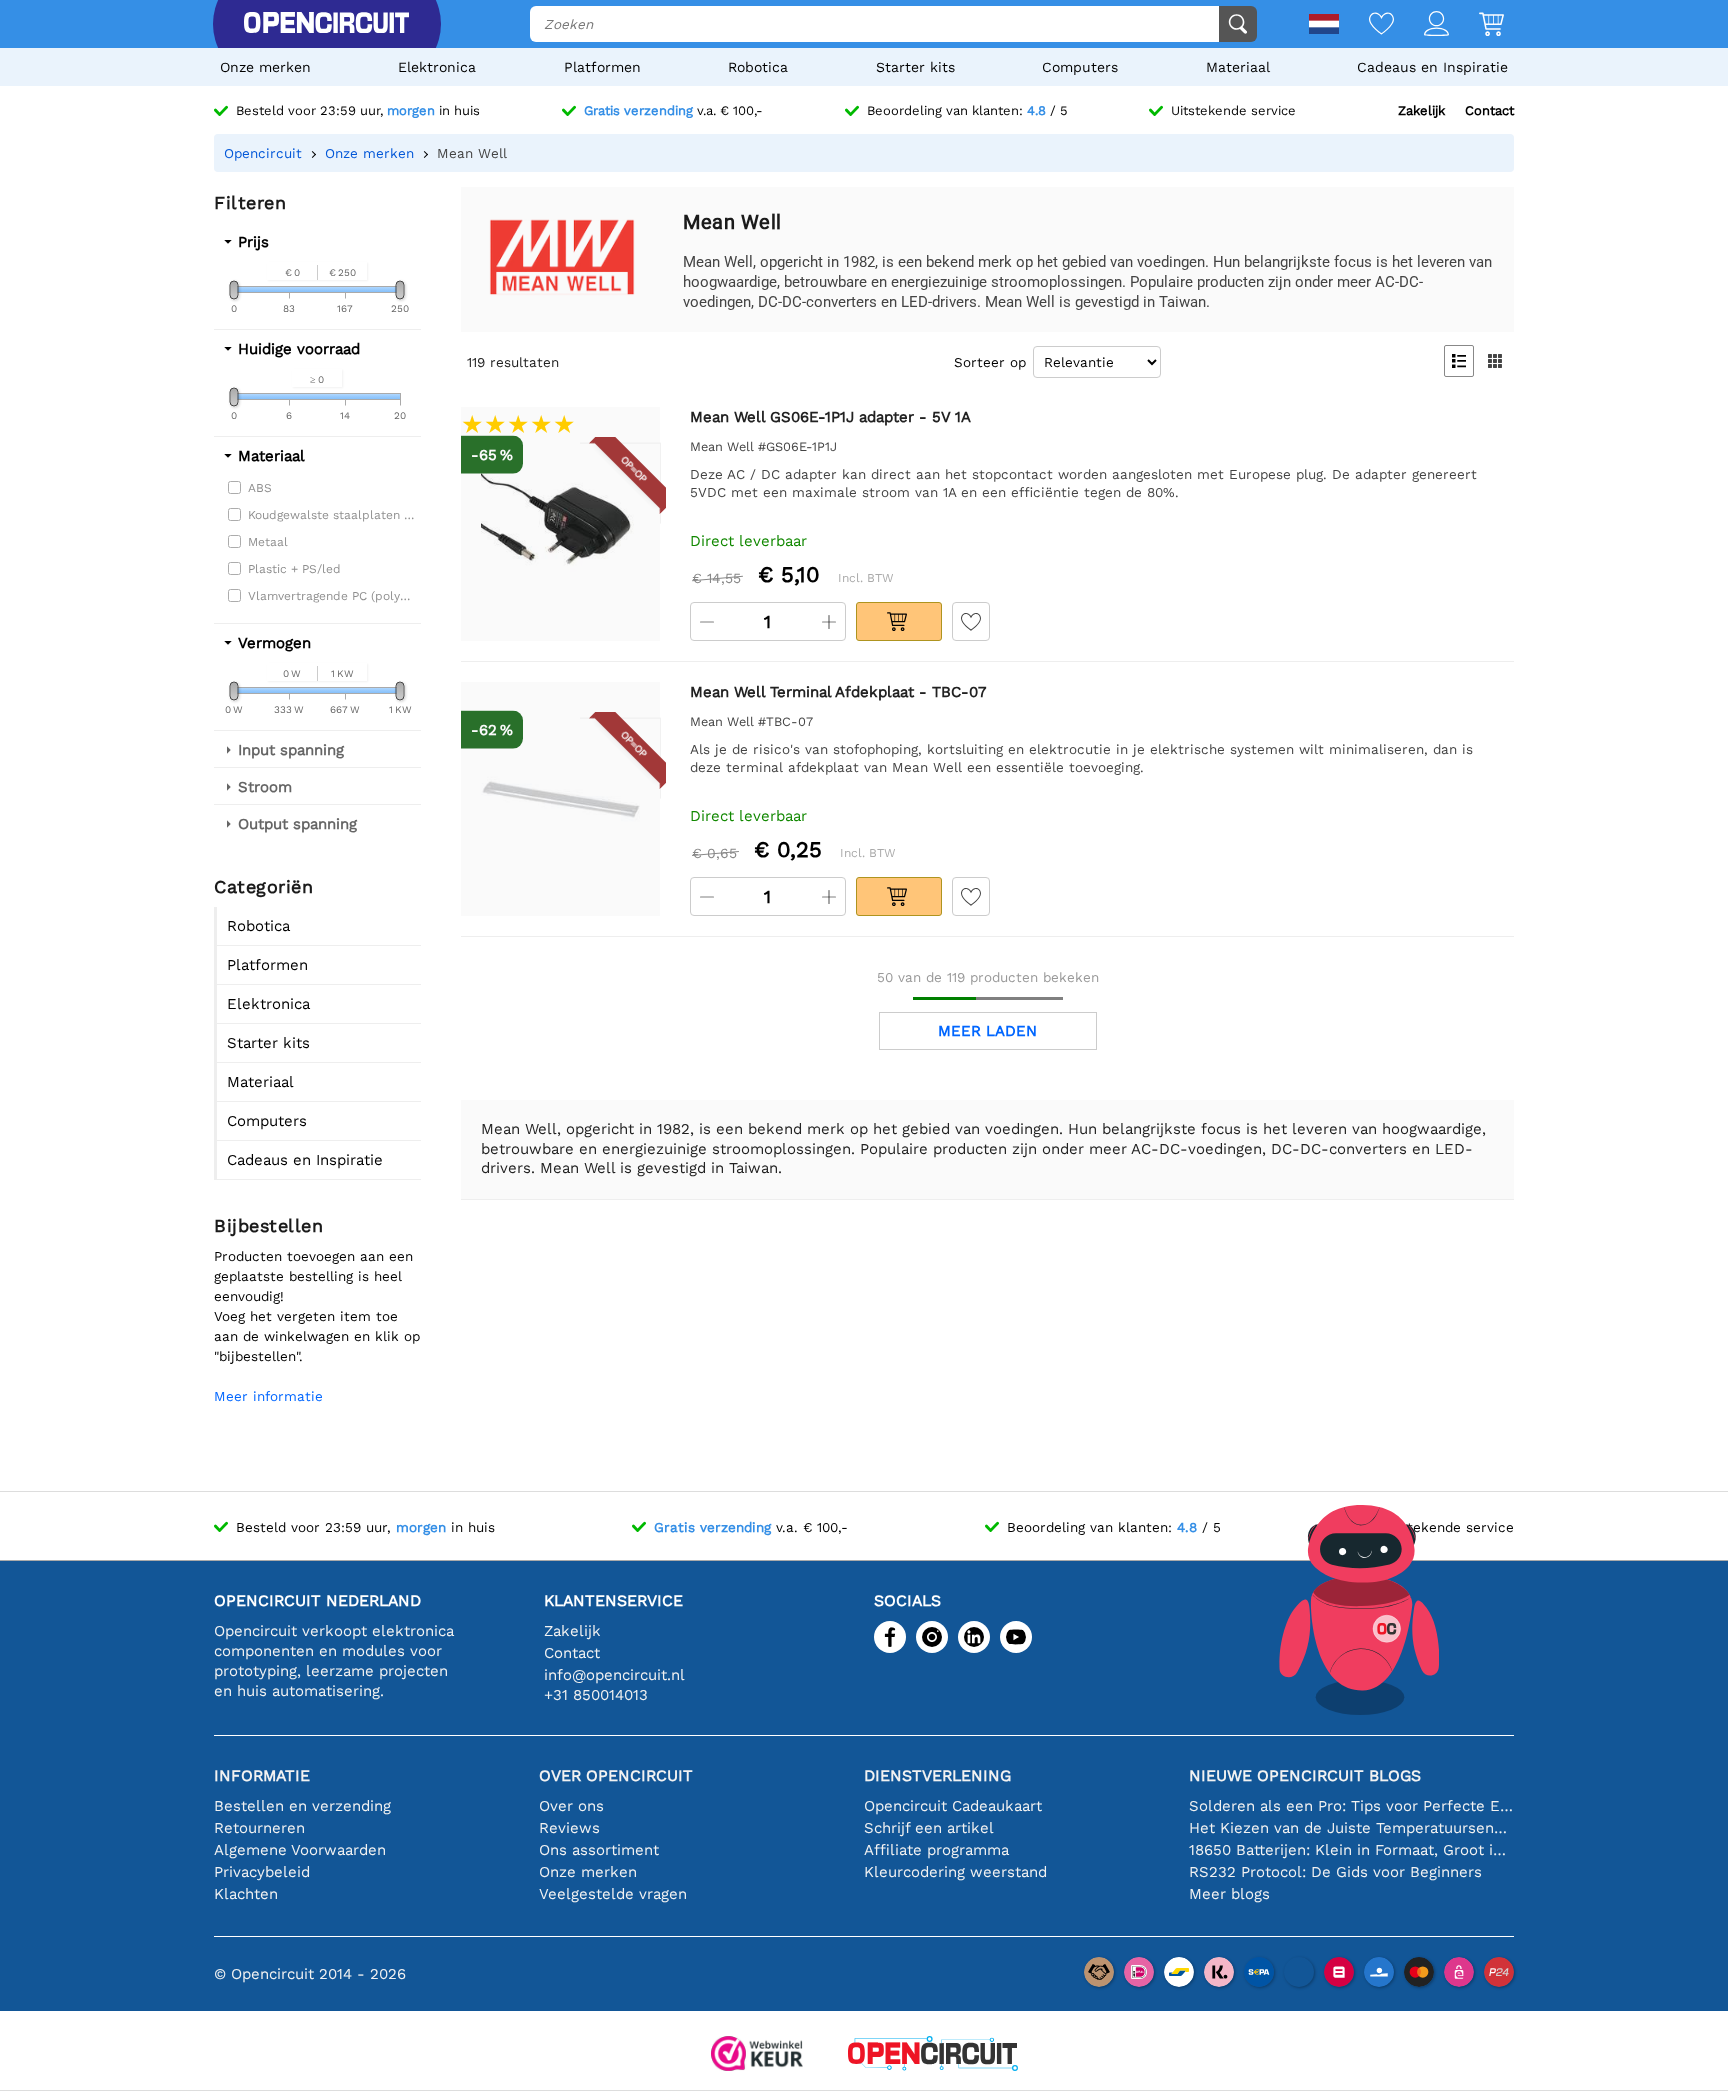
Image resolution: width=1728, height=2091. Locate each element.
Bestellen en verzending (302, 1806)
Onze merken (265, 67)
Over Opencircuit (616, 1775)
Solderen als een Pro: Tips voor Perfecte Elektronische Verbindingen (1351, 1806)
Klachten (246, 1894)
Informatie (262, 1775)
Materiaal (1238, 67)
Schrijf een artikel (929, 1828)
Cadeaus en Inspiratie (1432, 67)
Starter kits (915, 67)
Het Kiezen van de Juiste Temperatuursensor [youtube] (1351, 1828)
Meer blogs (1229, 1894)
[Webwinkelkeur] (757, 2055)
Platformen (602, 67)
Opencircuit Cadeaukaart (953, 1806)
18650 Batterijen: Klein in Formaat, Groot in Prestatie (1351, 1850)
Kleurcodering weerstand (955, 1872)
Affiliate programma (936, 1850)
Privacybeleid (262, 1872)
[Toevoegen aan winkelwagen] (899, 621)
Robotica (758, 67)
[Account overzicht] (1421, 25)
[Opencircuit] (326, 24)
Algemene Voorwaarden (300, 1850)
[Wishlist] (1366, 25)
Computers (1080, 67)
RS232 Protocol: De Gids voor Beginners (1335, 1872)
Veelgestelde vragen (613, 1894)
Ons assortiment (599, 1850)
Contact (1489, 110)
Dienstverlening (937, 1775)
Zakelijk (1421, 110)
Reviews (569, 1828)
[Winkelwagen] (1476, 25)
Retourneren (259, 1828)
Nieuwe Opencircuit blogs (1305, 1775)
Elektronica (437, 67)
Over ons (571, 1806)
